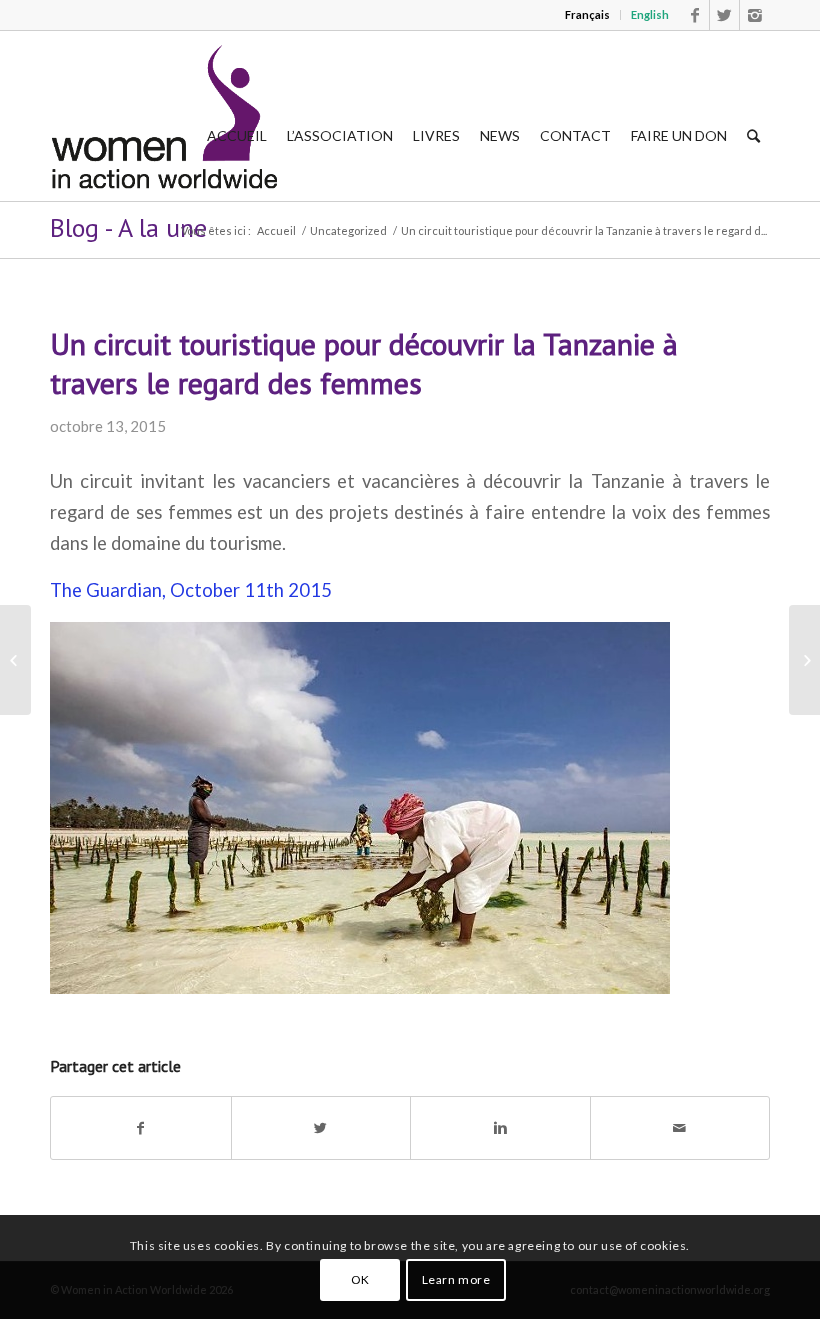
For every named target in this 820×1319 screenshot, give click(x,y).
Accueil (276, 230)
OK (360, 1279)
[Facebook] (694, 15)
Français (587, 14)
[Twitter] (724, 15)
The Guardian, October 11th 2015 (191, 590)
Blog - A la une (128, 227)
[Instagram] (755, 15)
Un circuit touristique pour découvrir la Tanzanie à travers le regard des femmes (364, 363)
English (650, 14)
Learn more (456, 1279)
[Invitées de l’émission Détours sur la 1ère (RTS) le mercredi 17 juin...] (15, 660)
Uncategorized (348, 230)
